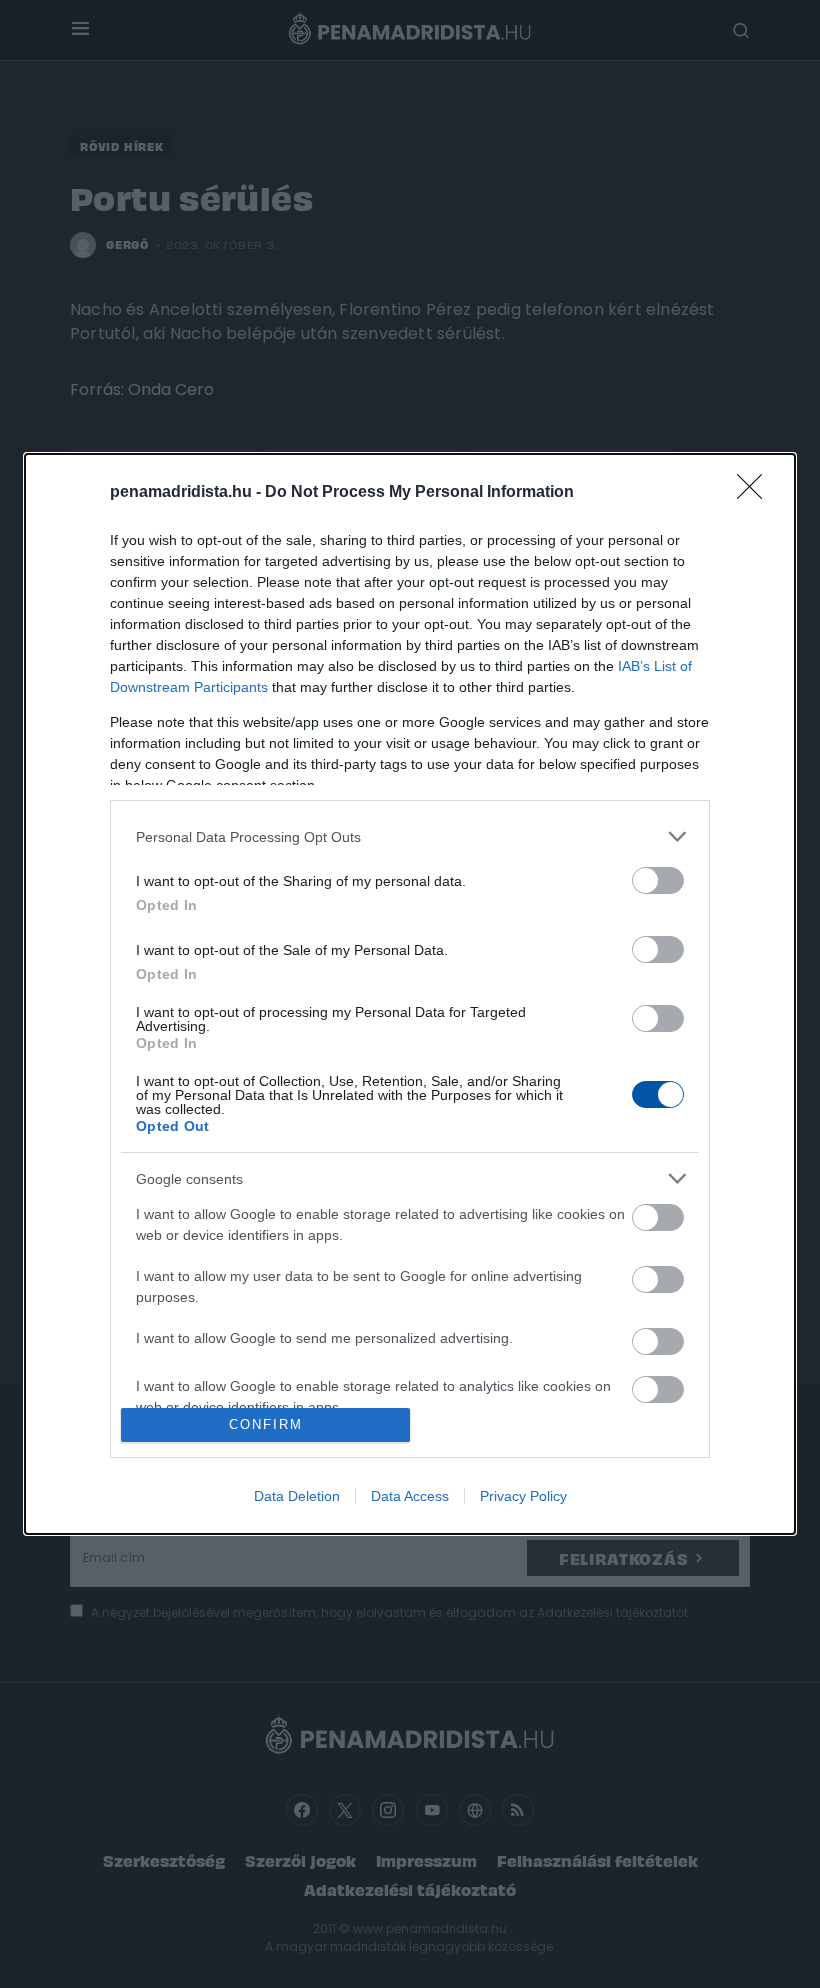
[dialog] (410, 993)
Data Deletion (297, 1496)
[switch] (658, 880)
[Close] (756, 493)
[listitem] (410, 836)
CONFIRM (266, 1424)
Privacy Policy (523, 1496)
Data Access (410, 1496)
